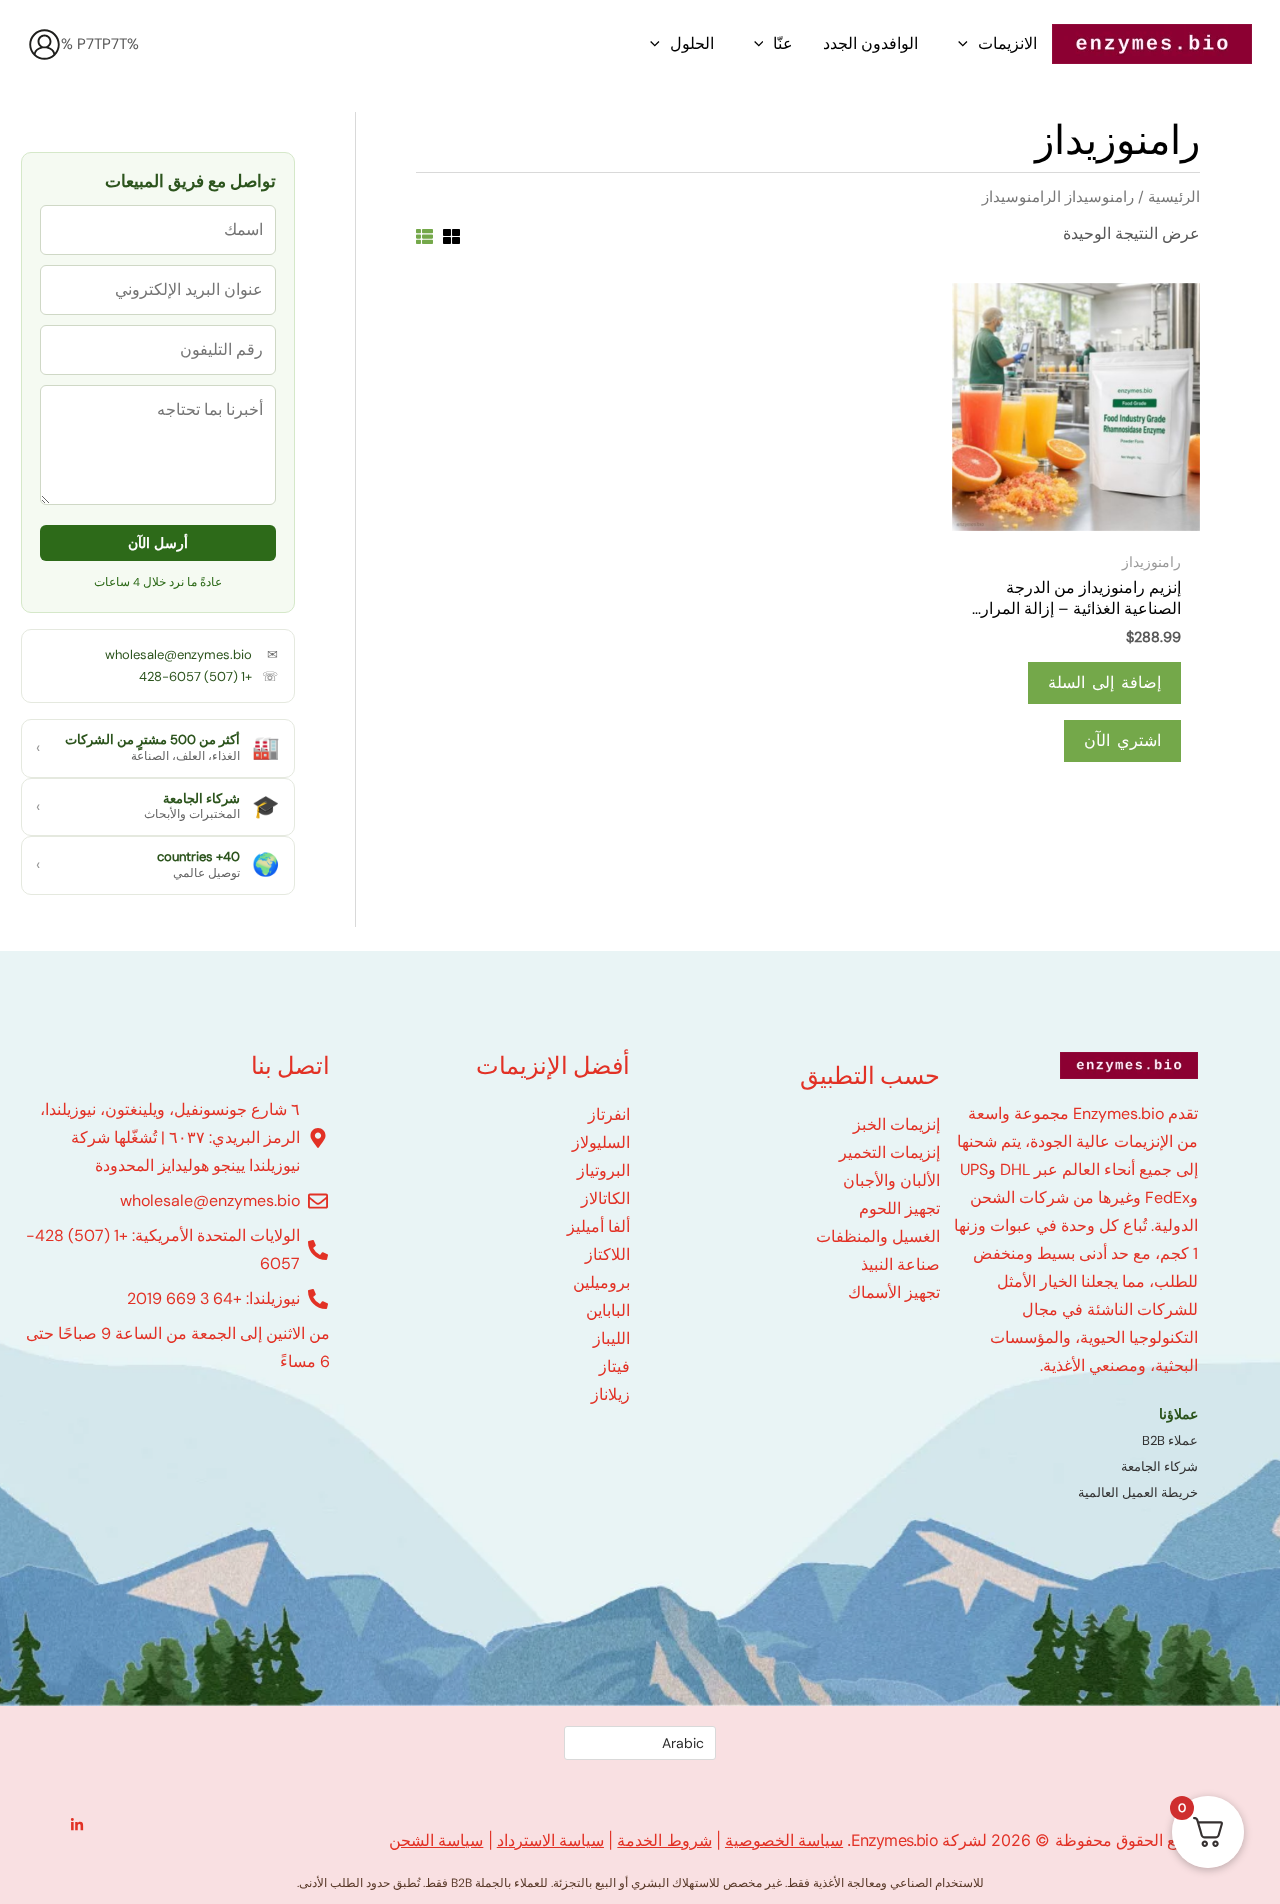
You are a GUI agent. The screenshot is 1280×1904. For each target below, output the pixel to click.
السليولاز (601, 1142)
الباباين (608, 1310)
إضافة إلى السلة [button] (1104, 682)
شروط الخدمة (664, 1840)
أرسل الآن (158, 543)
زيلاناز (610, 1394)
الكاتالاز (605, 1198)
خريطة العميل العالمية (1138, 1492)
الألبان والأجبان (891, 1180)
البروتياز (603, 1170)
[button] (963, 44)
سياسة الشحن (436, 1840)
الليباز (611, 1338)
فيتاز (614, 1366)
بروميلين (601, 1282)
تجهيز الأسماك (894, 1292)
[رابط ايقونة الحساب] (44, 44)
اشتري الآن (1122, 740)
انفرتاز (609, 1114)
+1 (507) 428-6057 (195, 676)
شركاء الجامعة (1159, 1466)
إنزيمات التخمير (889, 1152)
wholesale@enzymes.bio (178, 654)
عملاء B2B (1170, 1440)
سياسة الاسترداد (550, 1840)
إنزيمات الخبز (896, 1124)
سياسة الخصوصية (784, 1840)
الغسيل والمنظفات (878, 1236)
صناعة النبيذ (900, 1264)
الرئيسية (1174, 197)
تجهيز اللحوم (899, 1208)
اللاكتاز (607, 1254)
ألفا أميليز (598, 1226)
